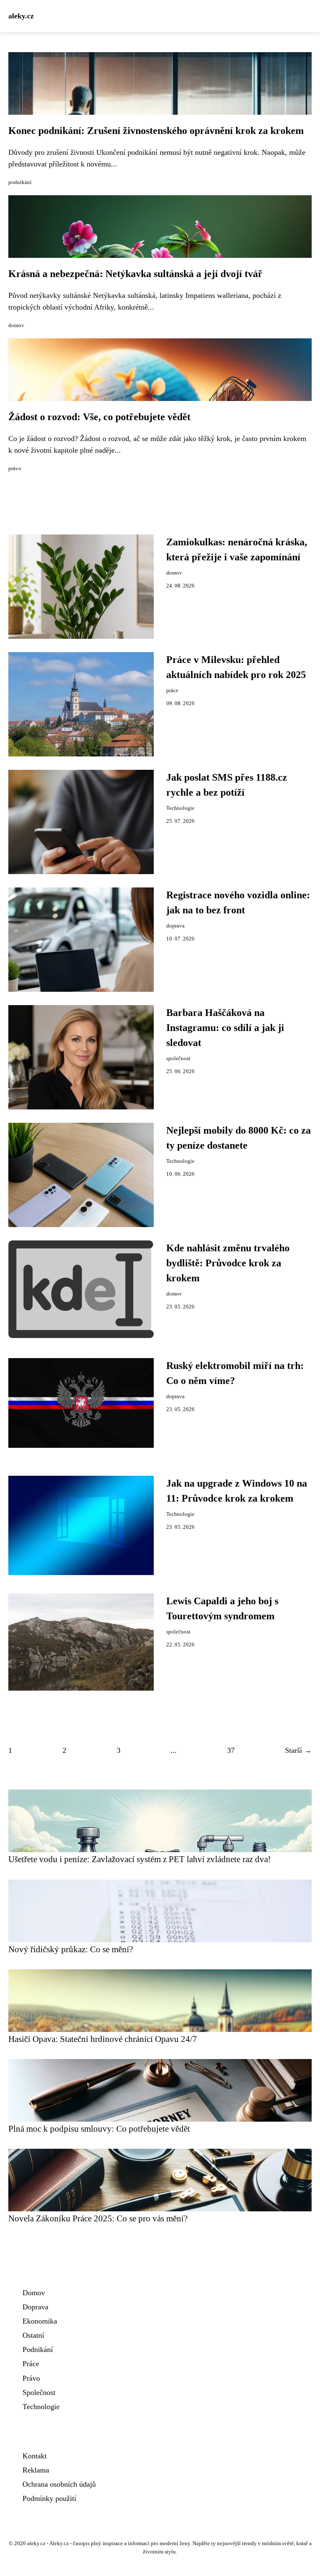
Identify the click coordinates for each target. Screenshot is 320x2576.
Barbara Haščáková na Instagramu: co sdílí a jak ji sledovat (225, 1028)
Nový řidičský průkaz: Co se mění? (71, 1949)
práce (172, 691)
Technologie (180, 808)
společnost (178, 1059)
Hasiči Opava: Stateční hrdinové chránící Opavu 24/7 (103, 2039)
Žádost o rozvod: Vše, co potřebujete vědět (99, 417)
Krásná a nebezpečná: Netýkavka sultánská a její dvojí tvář (135, 274)
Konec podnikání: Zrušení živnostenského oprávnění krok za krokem (156, 131)
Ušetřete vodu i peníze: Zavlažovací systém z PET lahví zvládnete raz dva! (140, 1859)
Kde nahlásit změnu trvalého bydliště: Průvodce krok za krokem (228, 1263)
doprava (175, 926)
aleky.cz (21, 16)
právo (15, 469)
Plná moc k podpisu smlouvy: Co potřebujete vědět (99, 2129)
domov (16, 325)
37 (231, 1750)
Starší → (298, 1750)
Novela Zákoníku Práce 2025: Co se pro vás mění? (98, 2218)
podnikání (20, 182)
